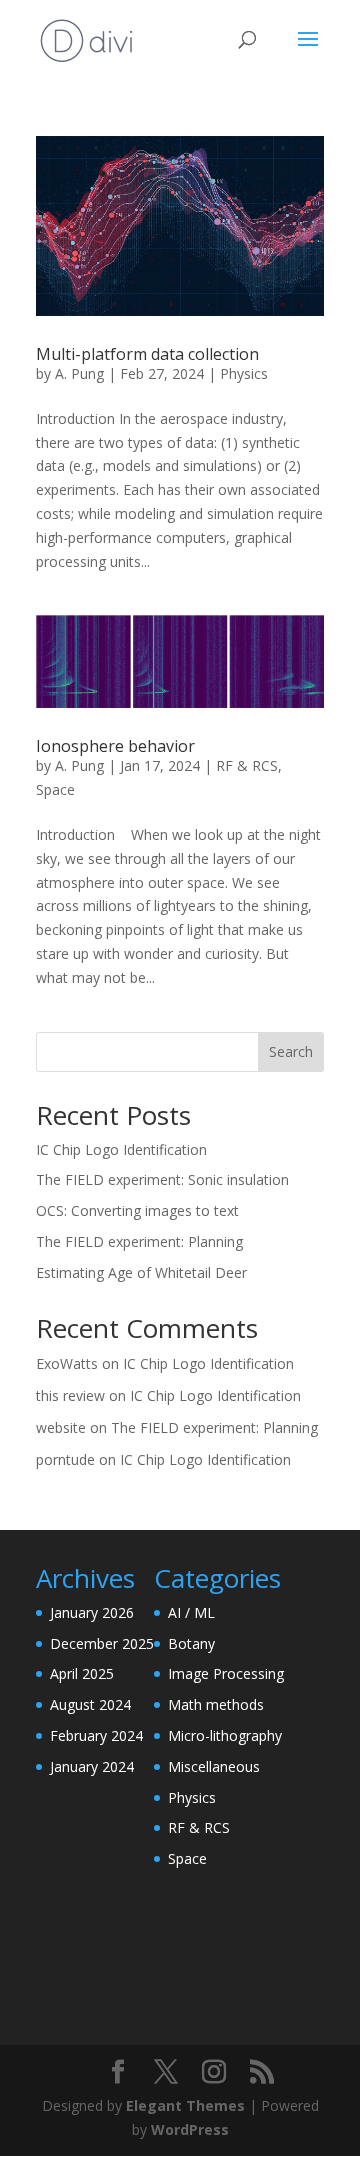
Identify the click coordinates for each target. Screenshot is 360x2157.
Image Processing (226, 1673)
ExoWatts (67, 1363)
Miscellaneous (214, 1766)
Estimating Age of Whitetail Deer (141, 1272)
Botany (191, 1643)
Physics (244, 373)
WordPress (190, 2129)
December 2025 (102, 1643)
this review (70, 1395)
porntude (65, 1459)
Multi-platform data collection (147, 354)
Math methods (216, 1704)
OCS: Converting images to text (137, 1210)
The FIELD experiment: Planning (139, 1241)
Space (55, 789)
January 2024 (92, 1766)
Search (291, 1051)
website (61, 1427)
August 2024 (90, 1704)
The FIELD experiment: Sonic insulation (162, 1179)
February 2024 (96, 1735)
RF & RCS (247, 765)
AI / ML (191, 1612)
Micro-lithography (225, 1735)
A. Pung (79, 373)
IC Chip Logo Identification (121, 1149)
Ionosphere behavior (115, 746)
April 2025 (82, 1673)
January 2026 (92, 1612)
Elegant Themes (185, 2105)
